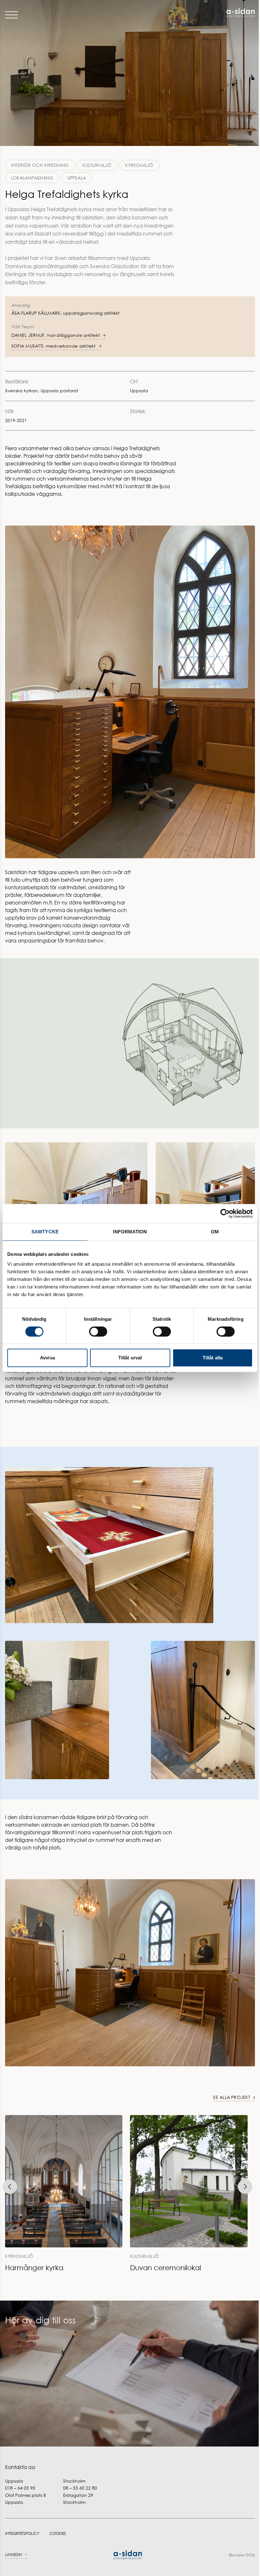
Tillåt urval (130, 1358)
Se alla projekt (232, 2097)
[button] (59, 335)
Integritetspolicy (22, 2533)
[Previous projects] (10, 2187)
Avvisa (47, 1358)
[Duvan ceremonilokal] (189, 2194)
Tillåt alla (213, 1358)
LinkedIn (14, 2555)
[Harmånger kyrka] (64, 2194)
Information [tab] (130, 1232)
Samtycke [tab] (45, 1232)
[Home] (192, 13)
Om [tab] (215, 1232)
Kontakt (15, 2349)
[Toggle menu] (11, 15)
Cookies (58, 2533)
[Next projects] (245, 2187)
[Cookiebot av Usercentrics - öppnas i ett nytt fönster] (225, 1213)
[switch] (98, 1332)
